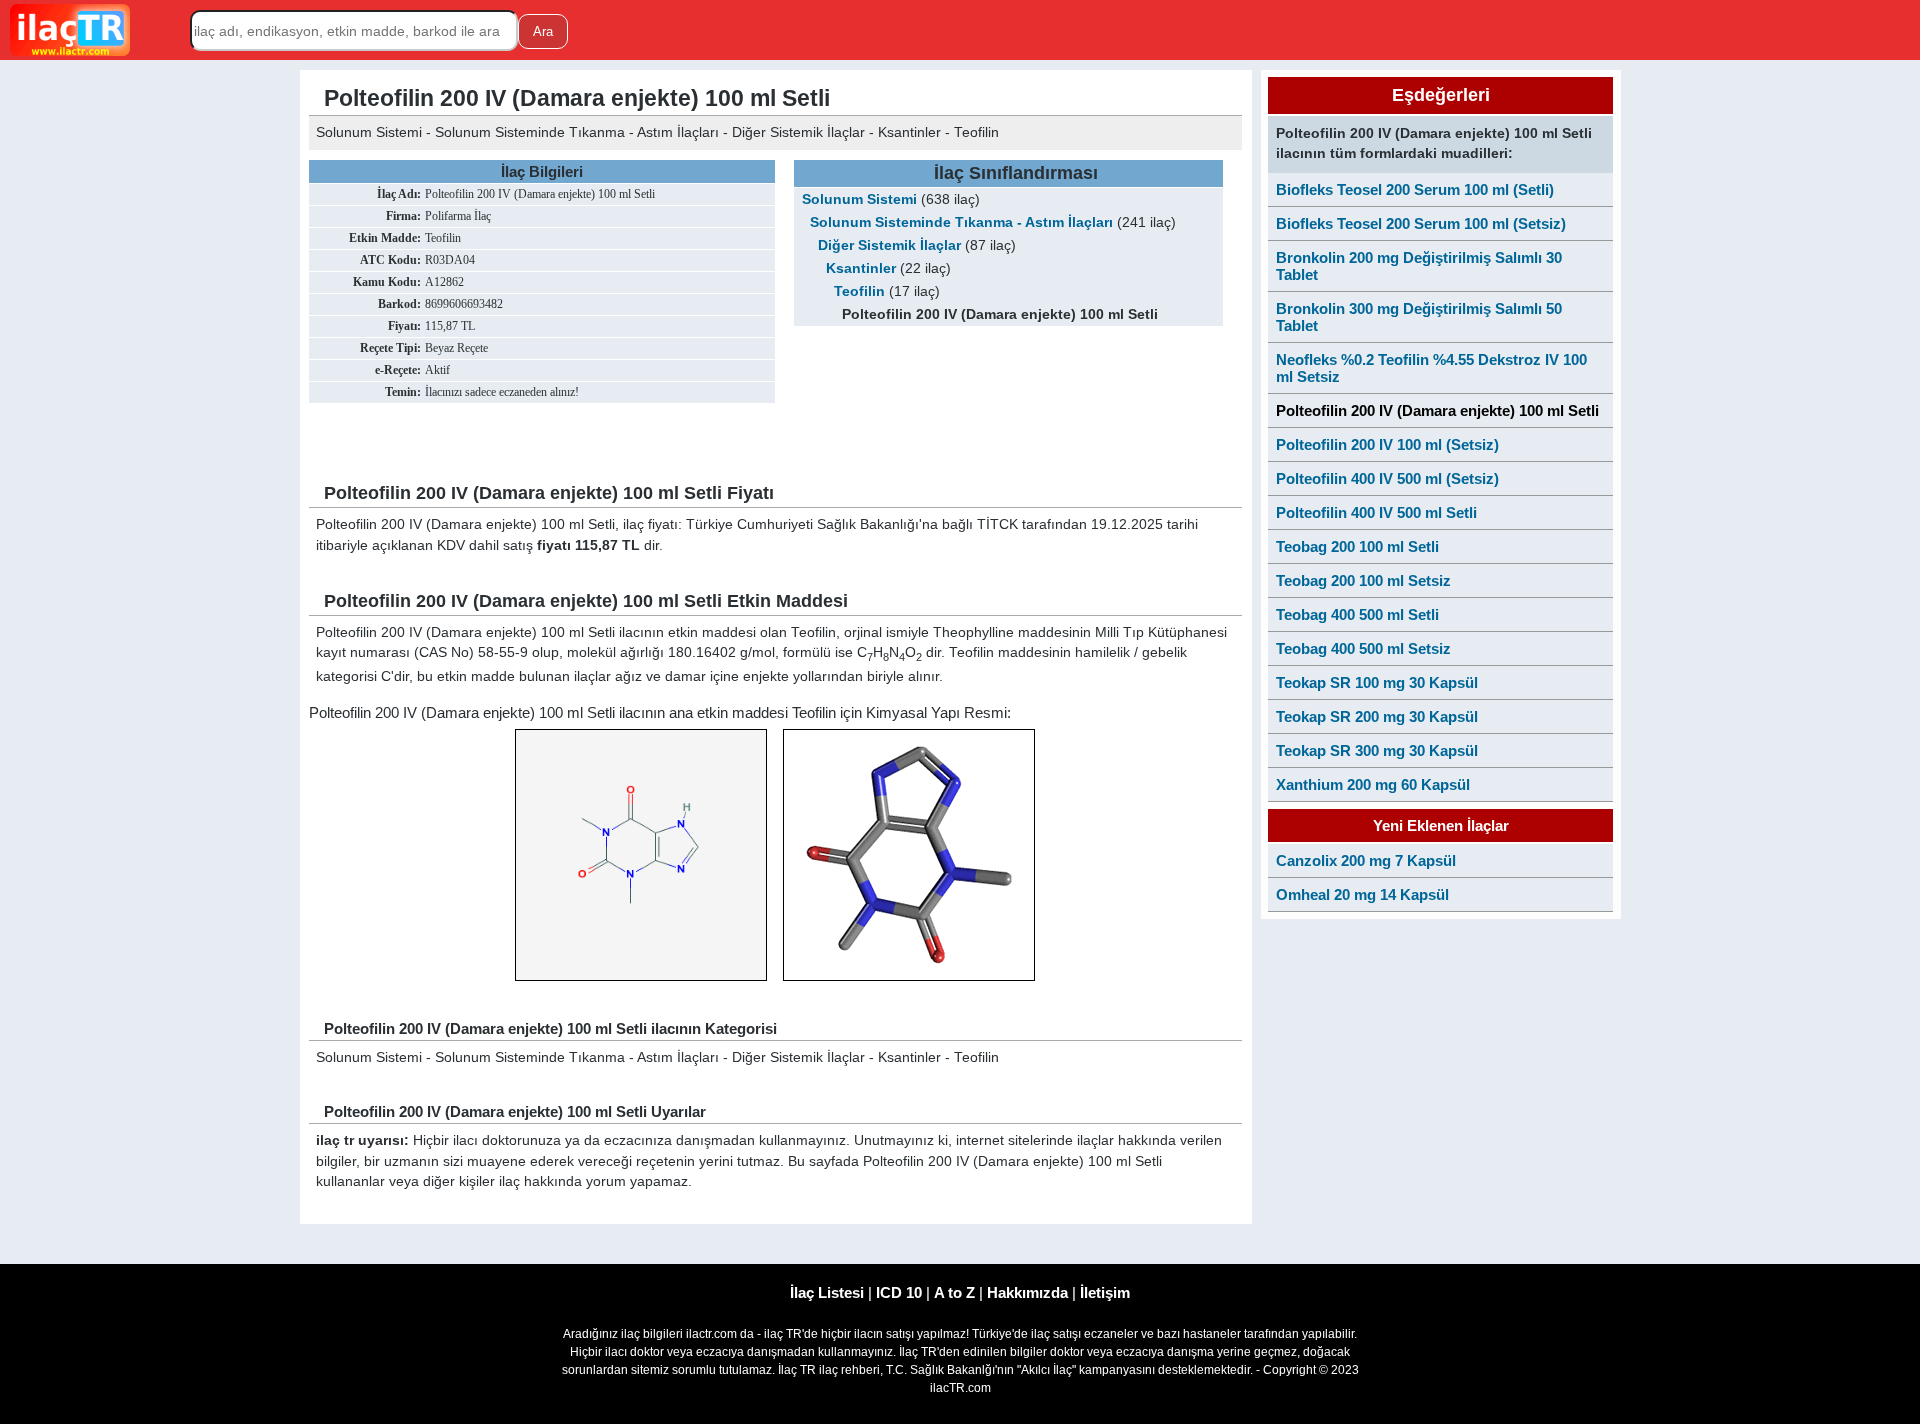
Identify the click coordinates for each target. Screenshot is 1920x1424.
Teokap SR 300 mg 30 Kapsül (1377, 750)
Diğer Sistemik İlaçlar (889, 245)
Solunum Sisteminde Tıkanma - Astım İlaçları (961, 222)
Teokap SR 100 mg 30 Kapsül (1377, 682)
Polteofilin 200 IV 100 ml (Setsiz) (1387, 444)
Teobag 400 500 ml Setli (1357, 614)
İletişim (1105, 1292)
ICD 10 (899, 1292)
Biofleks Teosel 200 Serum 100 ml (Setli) (1415, 189)
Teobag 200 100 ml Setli (1357, 546)
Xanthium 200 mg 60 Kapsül (1373, 784)
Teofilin (859, 291)
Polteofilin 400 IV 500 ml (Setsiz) (1387, 478)
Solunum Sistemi (859, 199)
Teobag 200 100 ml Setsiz (1363, 580)
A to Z (954, 1292)
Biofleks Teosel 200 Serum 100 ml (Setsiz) (1421, 223)
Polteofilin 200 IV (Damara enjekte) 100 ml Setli (1437, 410)
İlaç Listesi (827, 1292)
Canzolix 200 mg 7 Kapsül (1366, 860)
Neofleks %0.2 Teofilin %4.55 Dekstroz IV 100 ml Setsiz (1431, 368)
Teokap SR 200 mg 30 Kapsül (1377, 716)
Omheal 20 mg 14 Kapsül (1362, 894)
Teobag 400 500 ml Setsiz (1363, 648)
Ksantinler (861, 268)
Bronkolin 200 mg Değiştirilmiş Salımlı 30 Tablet (1419, 266)
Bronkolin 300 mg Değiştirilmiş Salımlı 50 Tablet (1419, 317)
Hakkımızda (1027, 1292)
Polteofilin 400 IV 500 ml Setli (1376, 512)
